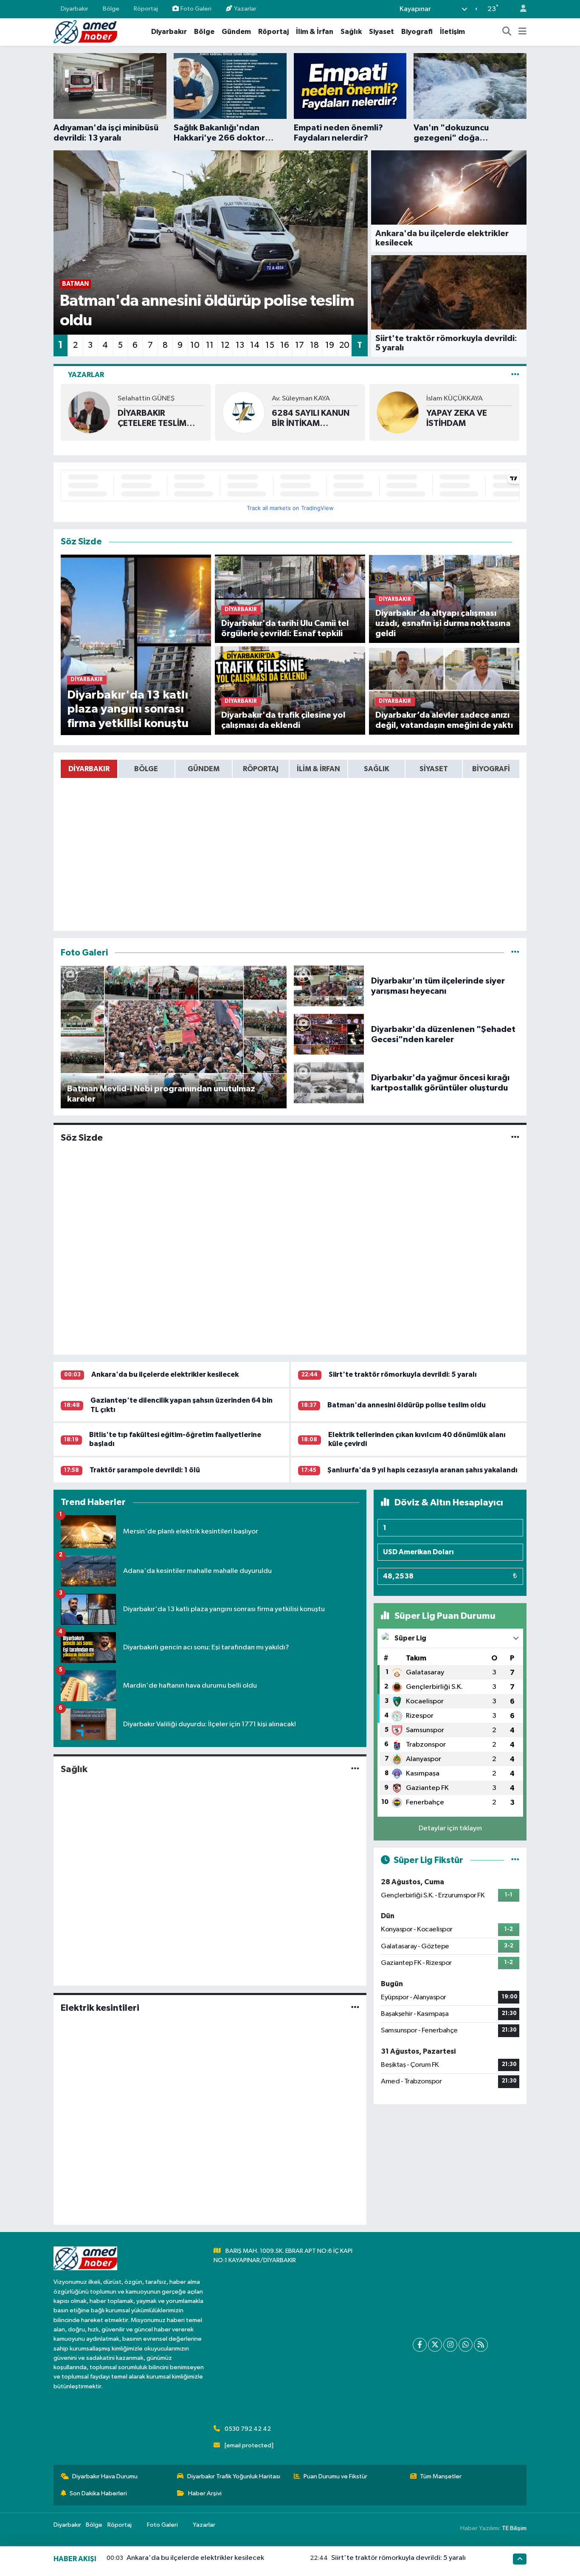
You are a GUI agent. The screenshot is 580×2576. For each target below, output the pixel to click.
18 (314, 345)
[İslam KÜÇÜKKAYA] (398, 412)
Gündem (236, 32)
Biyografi (417, 32)
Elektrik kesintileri (100, 2008)
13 (240, 345)
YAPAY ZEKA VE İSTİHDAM (457, 418)
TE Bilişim (514, 2528)
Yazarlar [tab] (86, 375)
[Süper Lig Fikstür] (515, 1860)
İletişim (452, 32)
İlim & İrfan (315, 32)
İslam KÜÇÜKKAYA (455, 399)
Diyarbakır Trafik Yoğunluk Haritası (234, 2476)
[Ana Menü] (522, 32)
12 (225, 345)
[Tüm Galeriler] (515, 953)
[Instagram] (450, 2345)
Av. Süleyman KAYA (301, 399)
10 (195, 345)
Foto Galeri (196, 9)
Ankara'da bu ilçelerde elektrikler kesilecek (165, 1374)
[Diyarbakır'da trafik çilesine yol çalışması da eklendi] (290, 690)
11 (210, 345)
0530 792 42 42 (248, 2429)
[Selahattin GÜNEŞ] (89, 412)
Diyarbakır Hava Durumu (105, 2476)
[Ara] (507, 32)
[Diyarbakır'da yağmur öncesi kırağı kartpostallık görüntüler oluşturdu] (329, 1083)
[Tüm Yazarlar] (515, 375)
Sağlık (351, 32)
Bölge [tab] (146, 769)
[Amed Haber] (85, 32)
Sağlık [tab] (377, 769)
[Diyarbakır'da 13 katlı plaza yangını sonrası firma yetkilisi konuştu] (136, 645)
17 (300, 345)
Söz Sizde (82, 1138)
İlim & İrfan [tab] (318, 769)
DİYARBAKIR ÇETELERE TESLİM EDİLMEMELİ (152, 419)
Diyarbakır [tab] (89, 769)
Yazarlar (245, 9)
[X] (435, 2345)
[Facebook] (420, 2345)
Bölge (111, 9)
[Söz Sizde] (515, 1138)
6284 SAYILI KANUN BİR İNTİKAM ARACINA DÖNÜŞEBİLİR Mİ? (311, 419)
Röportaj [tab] (261, 769)
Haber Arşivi (205, 2493)
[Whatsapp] (466, 2345)
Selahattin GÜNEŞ (146, 399)
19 (330, 345)
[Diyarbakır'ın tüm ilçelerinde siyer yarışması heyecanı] (329, 986)
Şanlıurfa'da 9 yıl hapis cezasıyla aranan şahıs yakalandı (422, 1470)
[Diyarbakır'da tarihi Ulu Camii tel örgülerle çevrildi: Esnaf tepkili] (290, 599)
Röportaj (146, 9)
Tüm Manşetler (441, 2476)
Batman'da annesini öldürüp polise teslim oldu (407, 1405)
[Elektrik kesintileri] (355, 2008)
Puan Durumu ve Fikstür (335, 2476)
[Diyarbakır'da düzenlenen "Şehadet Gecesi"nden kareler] (329, 1034)
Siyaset (382, 32)
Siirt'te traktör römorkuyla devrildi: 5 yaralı (403, 1374)
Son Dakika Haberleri (98, 2493)
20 (344, 345)
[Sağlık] (355, 1769)
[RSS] (481, 2345)
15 (270, 345)
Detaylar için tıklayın (450, 1828)
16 (285, 345)
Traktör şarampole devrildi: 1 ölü (145, 1470)
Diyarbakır (75, 9)
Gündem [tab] (204, 769)
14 (255, 345)
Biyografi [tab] (491, 769)
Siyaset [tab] (434, 769)
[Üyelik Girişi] (520, 9)
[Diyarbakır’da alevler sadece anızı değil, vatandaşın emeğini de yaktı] (444, 690)
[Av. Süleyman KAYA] (243, 412)
